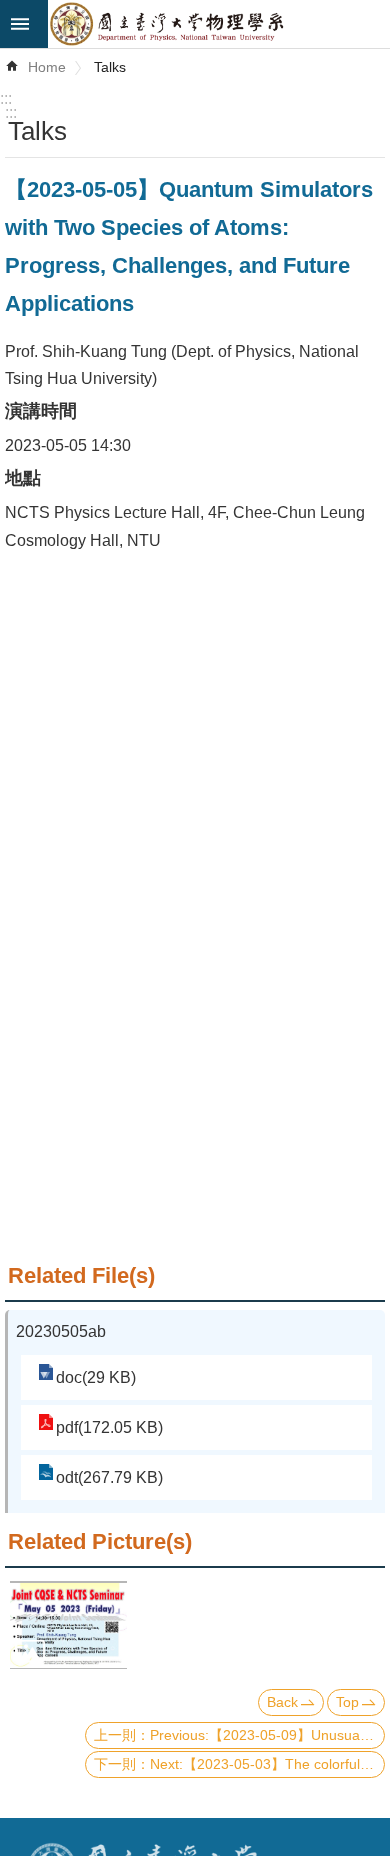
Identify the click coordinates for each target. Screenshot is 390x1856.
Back (282, 1702)
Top (347, 1702)
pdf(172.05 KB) (109, 1427)
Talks (110, 67)
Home (47, 67)
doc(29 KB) (96, 1377)
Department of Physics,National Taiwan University (219, 24)
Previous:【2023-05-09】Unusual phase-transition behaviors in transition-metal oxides (267, 1735)
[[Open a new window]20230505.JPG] (68, 1624)
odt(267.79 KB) (109, 1477)
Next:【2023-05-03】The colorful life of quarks (267, 1764)
